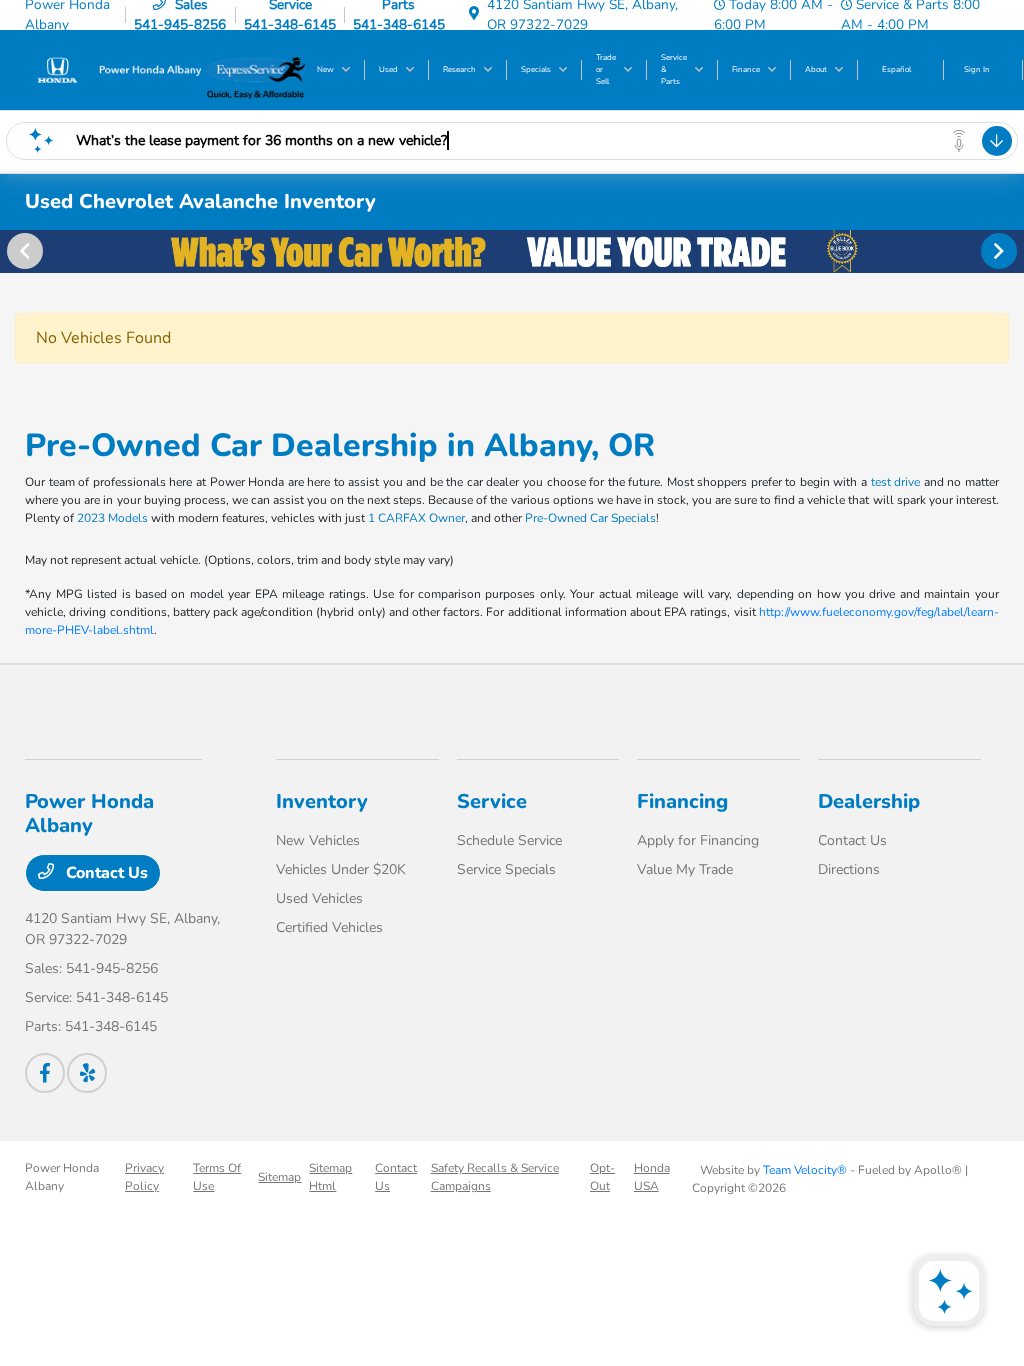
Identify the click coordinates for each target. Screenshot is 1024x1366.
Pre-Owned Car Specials (590, 518)
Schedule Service (509, 840)
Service (492, 801)
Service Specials (506, 869)
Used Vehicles (319, 898)
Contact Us (105, 873)
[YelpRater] (87, 1073)
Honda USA (652, 1177)
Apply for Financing (698, 840)
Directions (849, 869)
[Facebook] (45, 1073)
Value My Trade (685, 869)
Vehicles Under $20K (341, 869)
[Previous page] (23, 251)
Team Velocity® (805, 1170)
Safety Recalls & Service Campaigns (495, 1177)
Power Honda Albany (62, 1177)
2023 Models (112, 518)
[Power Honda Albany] (115, 69)
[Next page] (1001, 251)
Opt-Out (602, 1177)
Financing (682, 801)
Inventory (322, 801)
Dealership (869, 801)
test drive (896, 482)
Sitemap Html (330, 1177)
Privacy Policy (144, 1177)
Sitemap (279, 1177)
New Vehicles (318, 840)
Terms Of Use (217, 1177)
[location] (474, 14)
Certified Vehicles (329, 927)
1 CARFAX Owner (416, 518)
